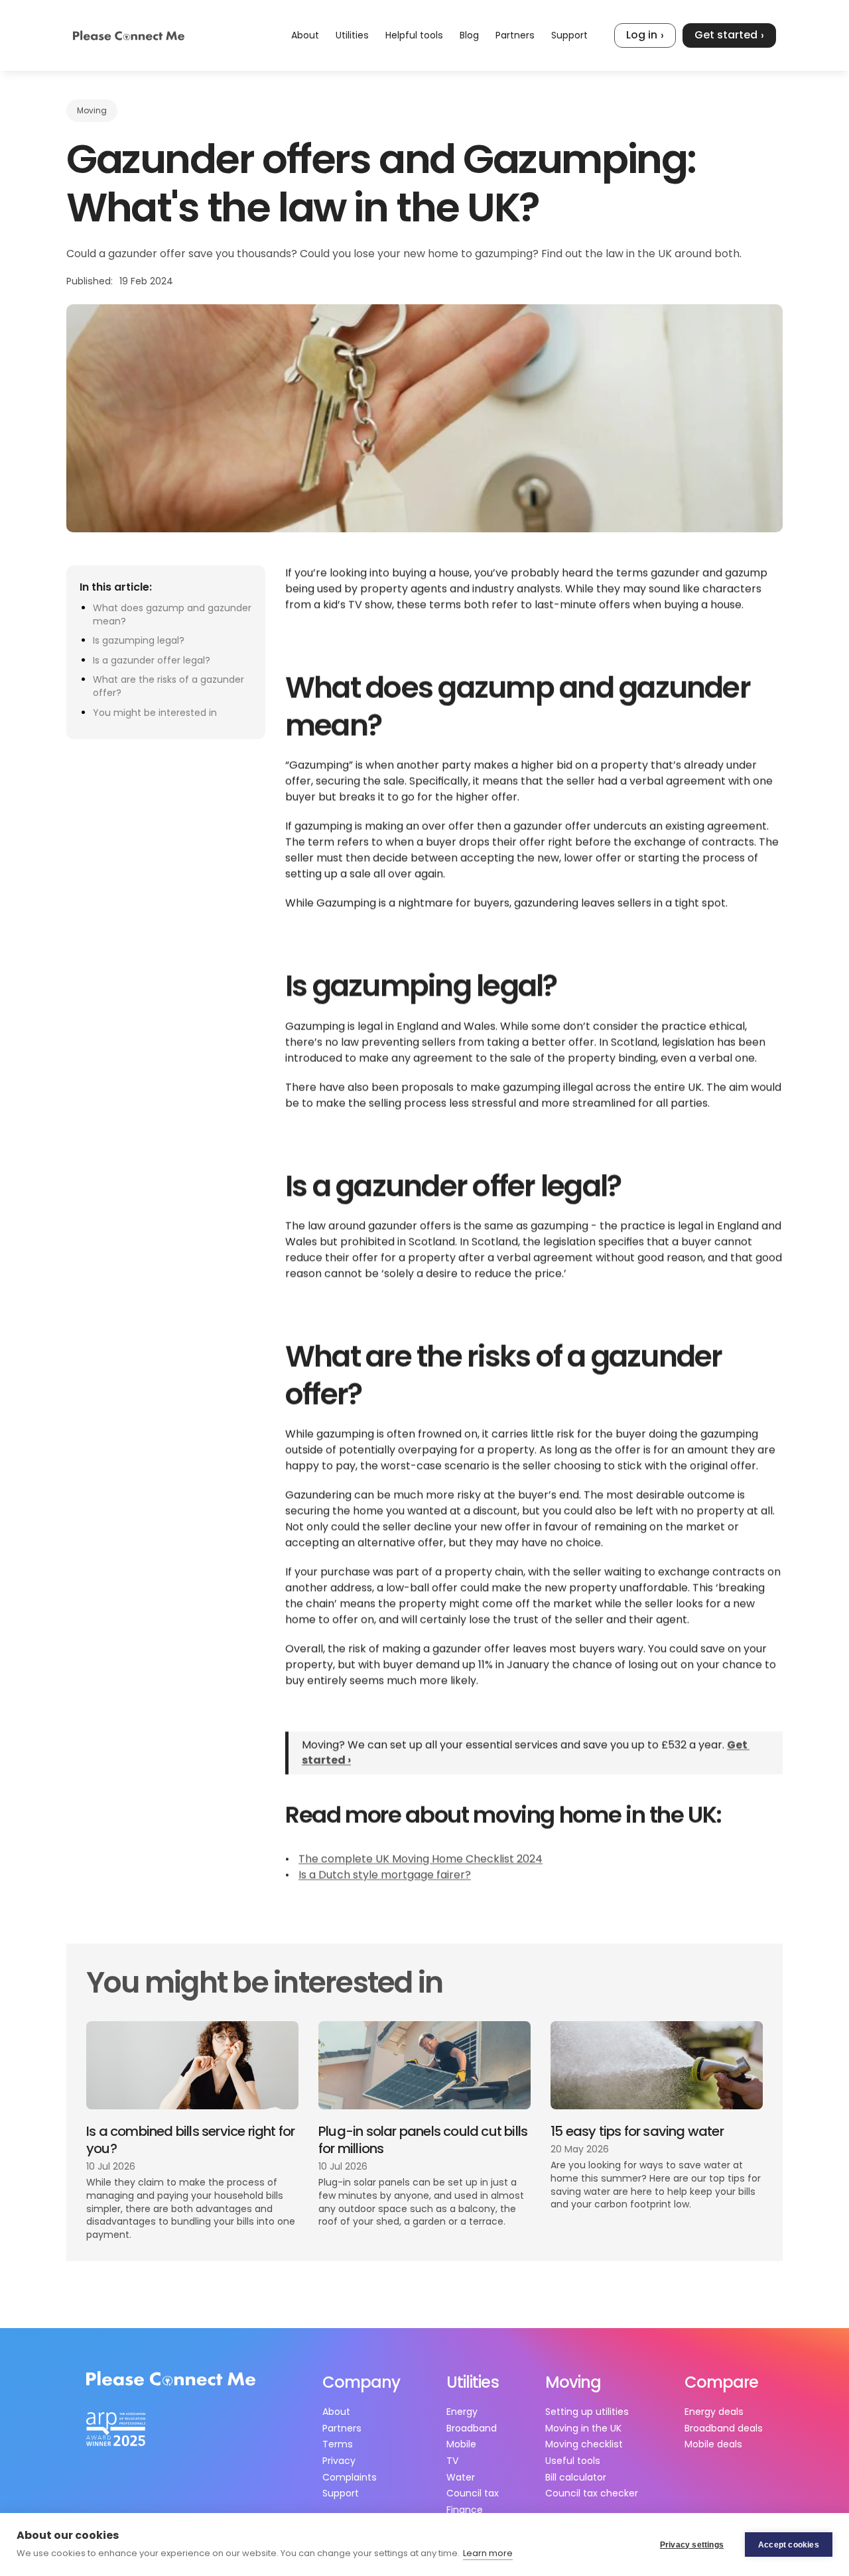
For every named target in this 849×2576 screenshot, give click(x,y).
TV (452, 2461)
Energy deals (714, 2412)
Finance (465, 2510)
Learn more (488, 2553)
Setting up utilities (587, 2412)
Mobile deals (713, 2444)
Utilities (352, 35)
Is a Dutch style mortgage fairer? (385, 1876)
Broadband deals (724, 2428)
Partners (515, 35)
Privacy (339, 2461)
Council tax (473, 2493)
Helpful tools (414, 35)
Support (569, 35)
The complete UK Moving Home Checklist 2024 (421, 1860)
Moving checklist (584, 2444)
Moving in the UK (583, 2428)
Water (461, 2477)
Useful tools (573, 2461)
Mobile (461, 2444)
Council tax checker (592, 2493)
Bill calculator (576, 2477)
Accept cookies (789, 2545)
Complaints (350, 2477)
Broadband (472, 2428)
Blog (469, 35)
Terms (338, 2444)
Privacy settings (692, 2545)
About (305, 35)
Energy (462, 2412)
